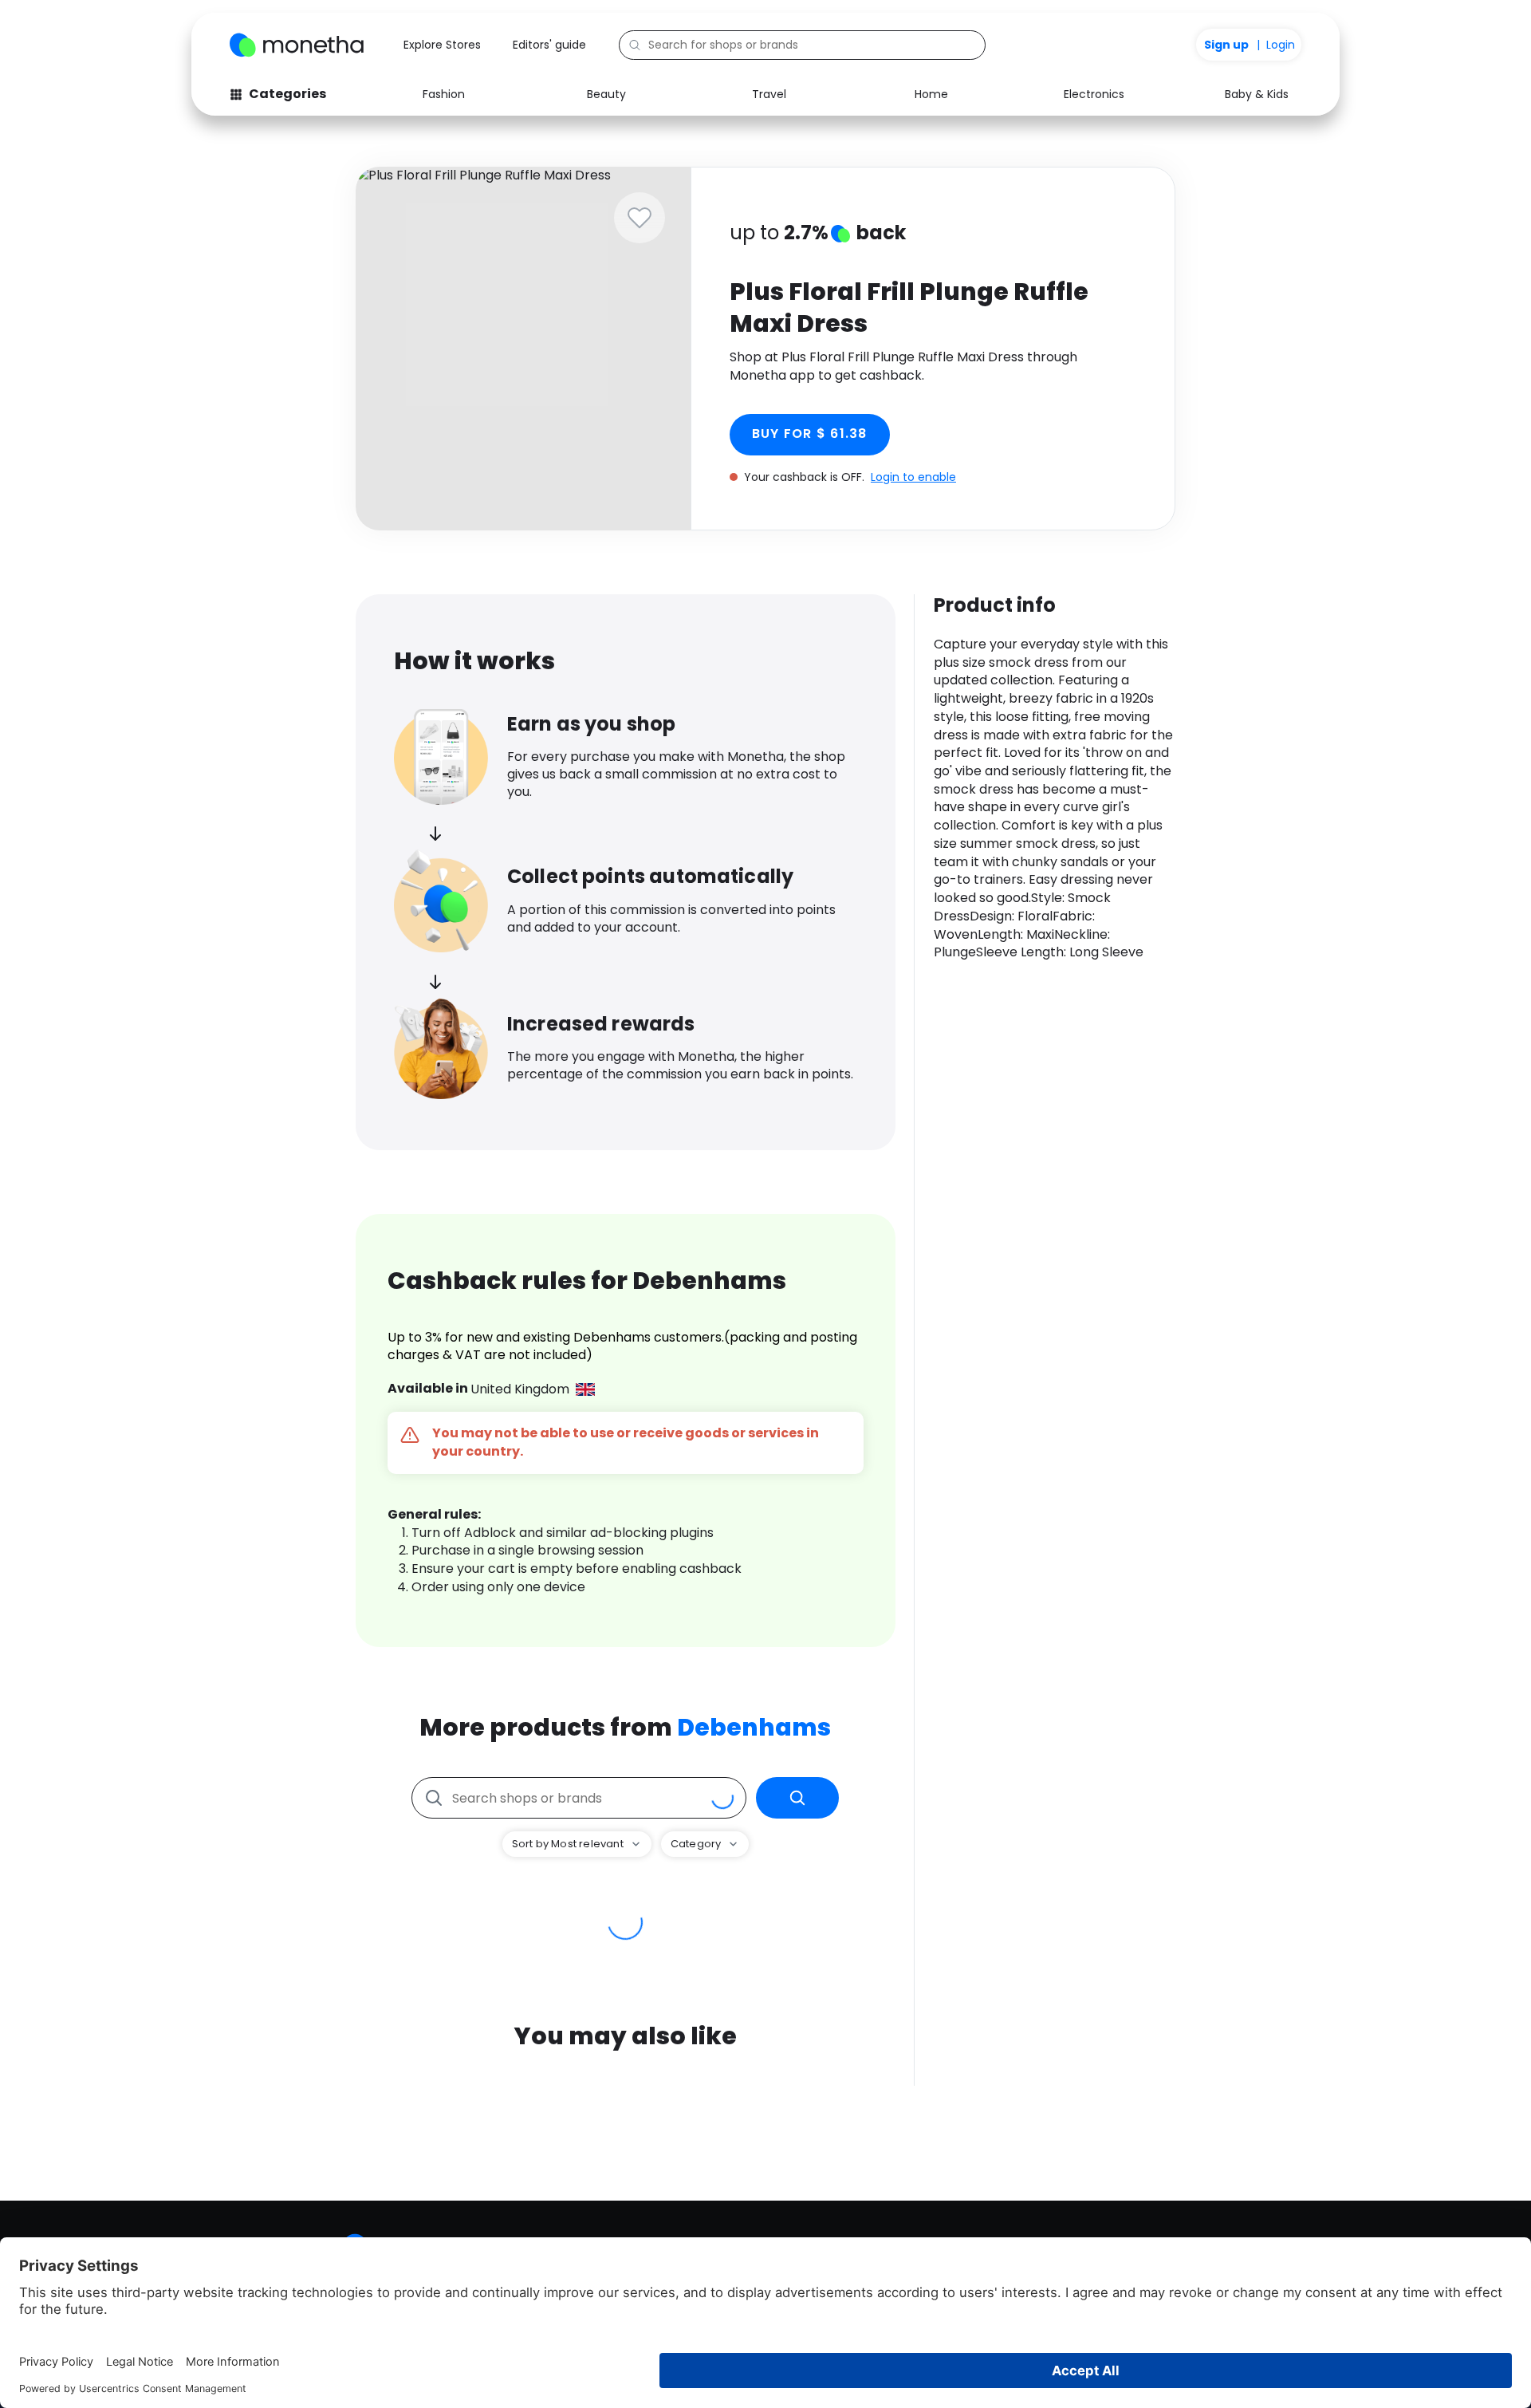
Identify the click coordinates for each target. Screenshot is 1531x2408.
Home (931, 94)
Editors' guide (549, 45)
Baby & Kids (1257, 94)
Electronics (1094, 94)
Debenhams (754, 1727)
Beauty (606, 94)
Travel (769, 94)
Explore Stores (442, 45)
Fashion (444, 94)
